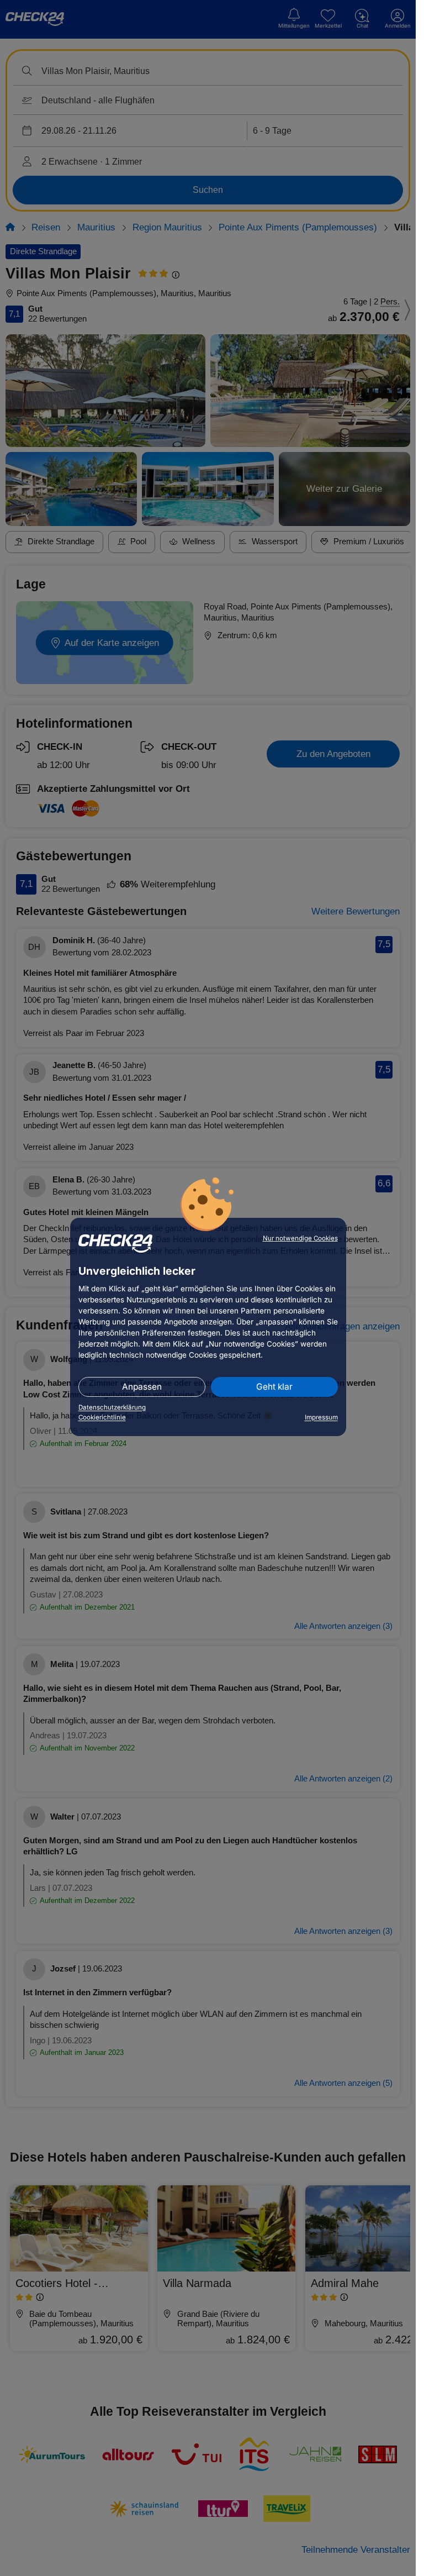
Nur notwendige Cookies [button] (300, 1238)
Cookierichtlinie (102, 1417)
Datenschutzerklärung (112, 1407)
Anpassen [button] (142, 1387)
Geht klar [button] (274, 1387)
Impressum (321, 1417)
